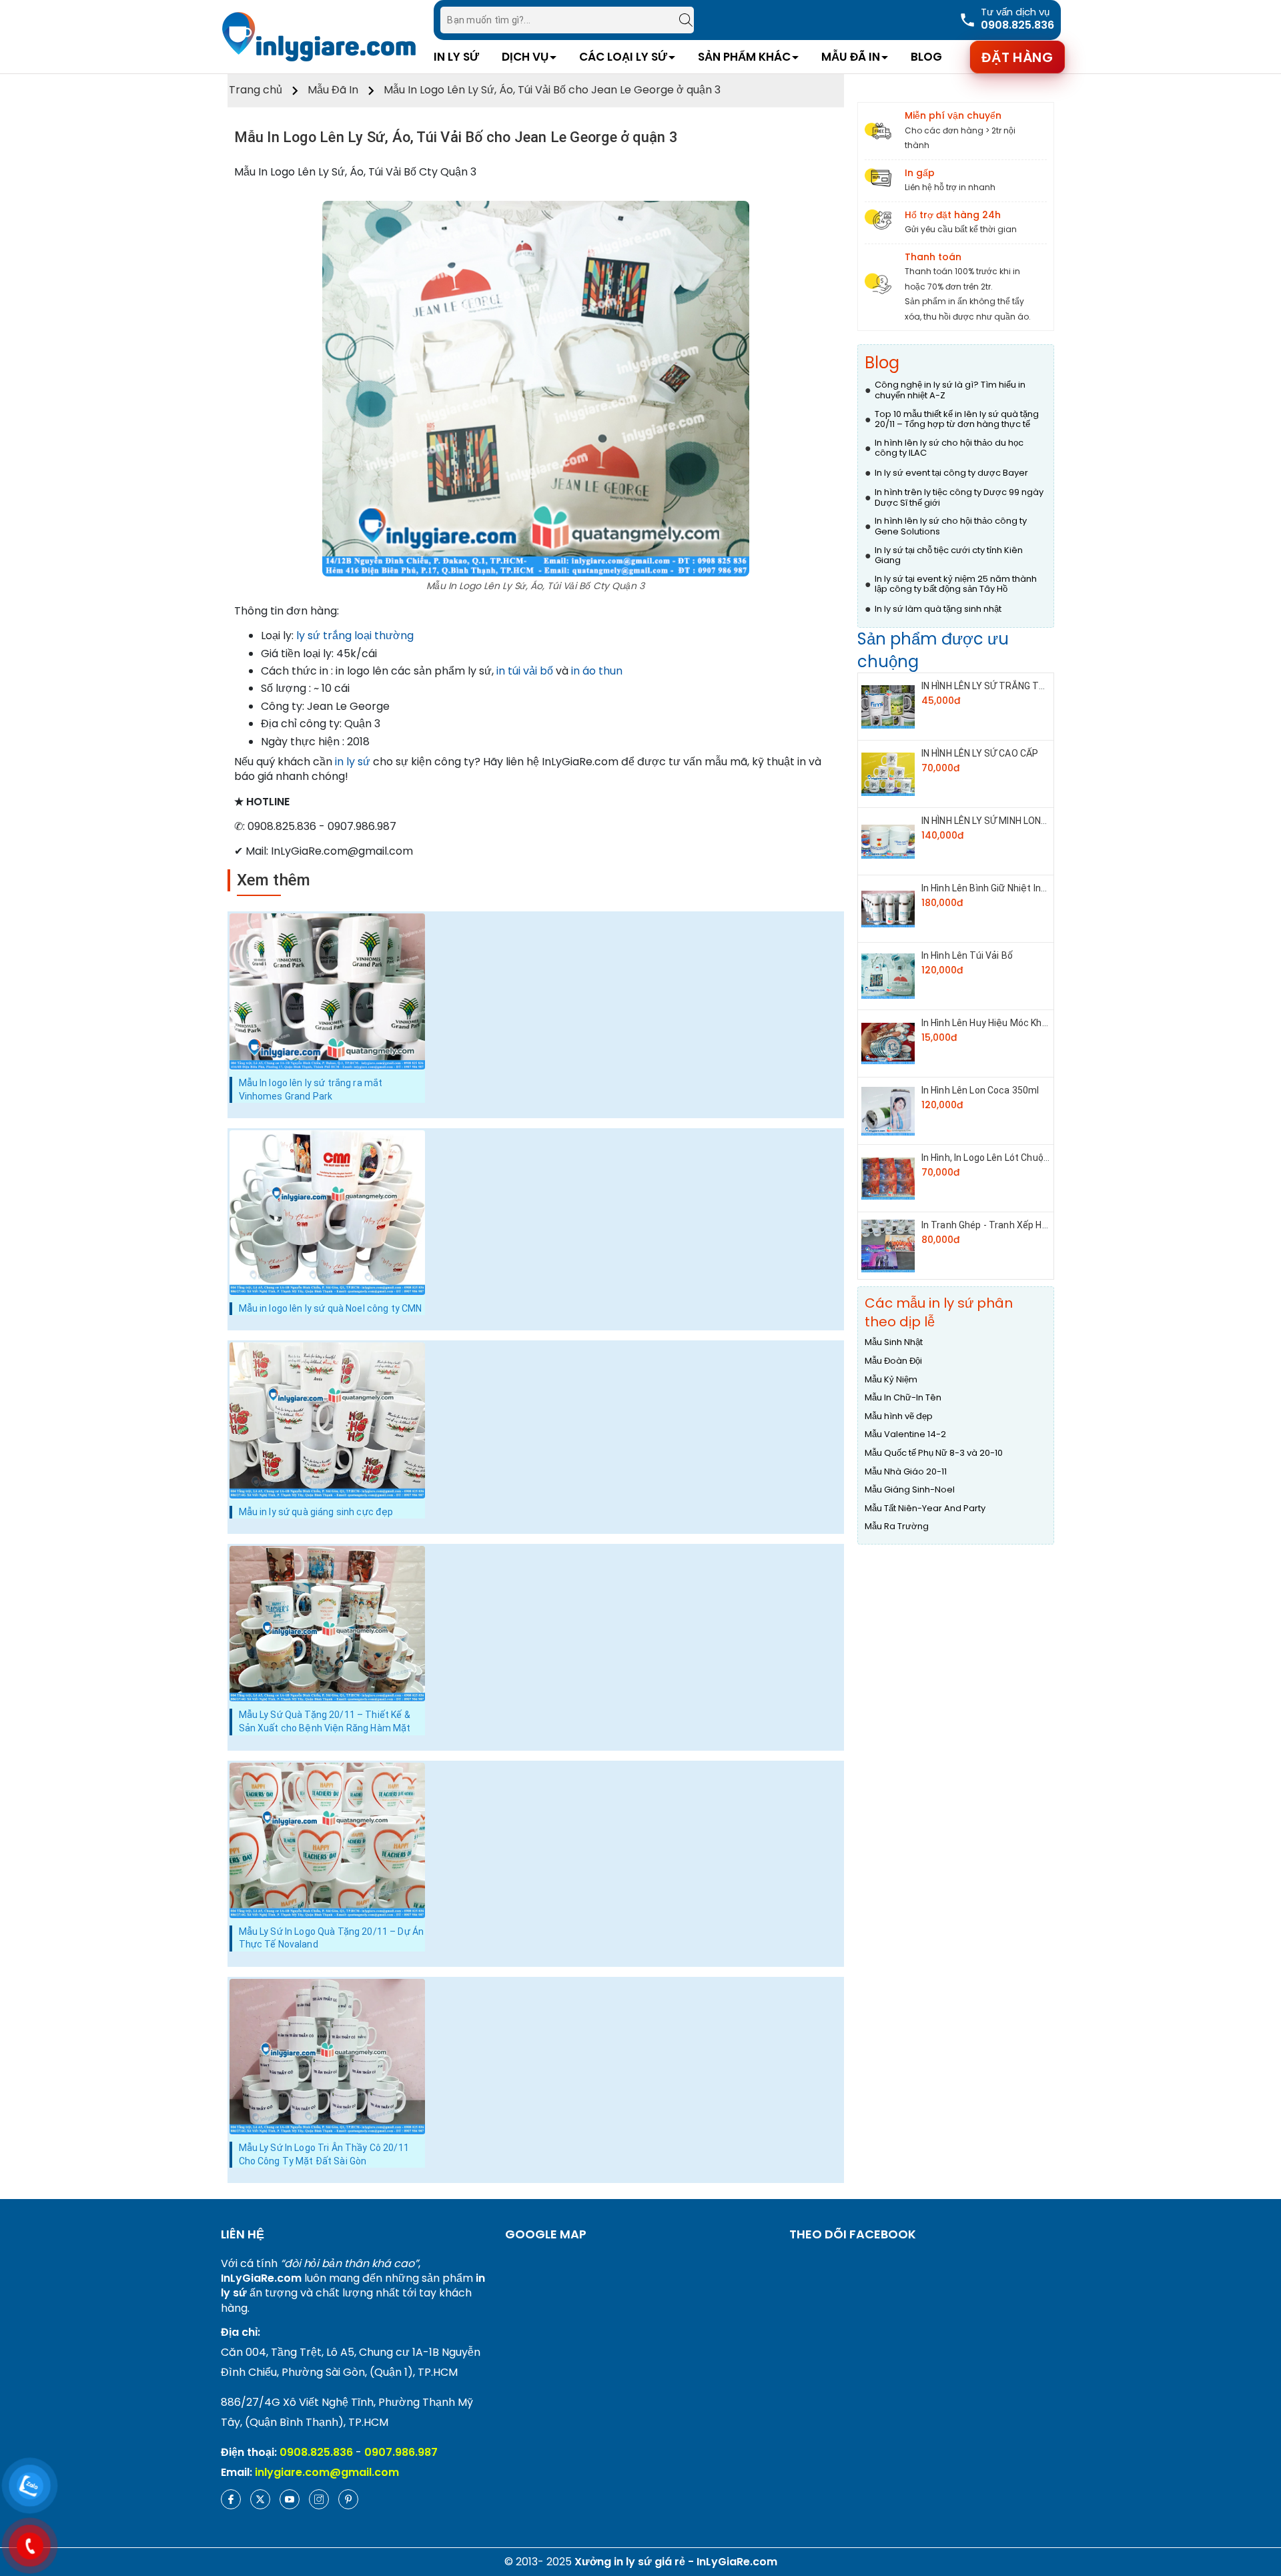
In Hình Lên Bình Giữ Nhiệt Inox (986, 888)
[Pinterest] (348, 2499)
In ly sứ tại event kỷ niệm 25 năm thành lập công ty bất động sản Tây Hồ (956, 584)
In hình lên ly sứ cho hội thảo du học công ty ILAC (949, 448)
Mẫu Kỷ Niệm (891, 1380)
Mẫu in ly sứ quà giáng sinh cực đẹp (316, 1512)
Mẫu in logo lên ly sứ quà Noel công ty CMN (331, 1308)
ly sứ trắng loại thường (355, 635)
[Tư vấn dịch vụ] (1006, 20)
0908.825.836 (316, 2452)
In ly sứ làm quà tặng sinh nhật (938, 609)
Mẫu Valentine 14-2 (905, 1434)
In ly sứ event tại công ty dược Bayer (951, 473)
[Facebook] (231, 2499)
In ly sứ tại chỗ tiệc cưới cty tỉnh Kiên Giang (949, 555)
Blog (926, 57)
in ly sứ (353, 762)
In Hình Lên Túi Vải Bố (967, 955)
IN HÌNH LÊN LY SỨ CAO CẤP (980, 753)
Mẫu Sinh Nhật (894, 1342)
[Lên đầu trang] (1258, 2496)
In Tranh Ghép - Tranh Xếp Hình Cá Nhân (1007, 1225)
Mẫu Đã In (851, 57)
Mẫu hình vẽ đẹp (899, 1416)
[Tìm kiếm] (679, 20)
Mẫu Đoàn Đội (893, 1361)
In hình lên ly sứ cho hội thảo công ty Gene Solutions (951, 526)
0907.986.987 (401, 2452)
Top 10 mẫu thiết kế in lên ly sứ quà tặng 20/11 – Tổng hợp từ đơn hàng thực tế (957, 419)
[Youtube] (290, 2499)
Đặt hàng (1017, 57)
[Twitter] (260, 2499)
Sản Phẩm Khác (744, 57)
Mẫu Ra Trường (897, 1527)
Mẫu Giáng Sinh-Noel (910, 1490)
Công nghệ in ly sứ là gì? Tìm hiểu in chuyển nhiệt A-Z (950, 390)
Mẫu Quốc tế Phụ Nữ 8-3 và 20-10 (934, 1453)
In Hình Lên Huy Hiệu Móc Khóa (987, 1023)
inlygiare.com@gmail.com (327, 2472)
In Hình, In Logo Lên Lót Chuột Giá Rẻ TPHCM (1017, 1158)
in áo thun (597, 671)
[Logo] (319, 36)
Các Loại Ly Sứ (623, 57)
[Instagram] (319, 2499)
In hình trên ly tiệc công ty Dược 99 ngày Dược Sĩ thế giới (959, 497)
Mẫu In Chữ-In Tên (903, 1398)
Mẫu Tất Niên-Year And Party (925, 1509)
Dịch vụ (525, 57)
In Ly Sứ (456, 57)
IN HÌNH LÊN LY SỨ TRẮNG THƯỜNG (996, 686)
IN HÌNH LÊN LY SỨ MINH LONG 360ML (1000, 821)
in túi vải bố (525, 671)
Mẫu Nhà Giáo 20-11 (906, 1472)
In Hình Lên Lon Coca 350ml (980, 1090)
